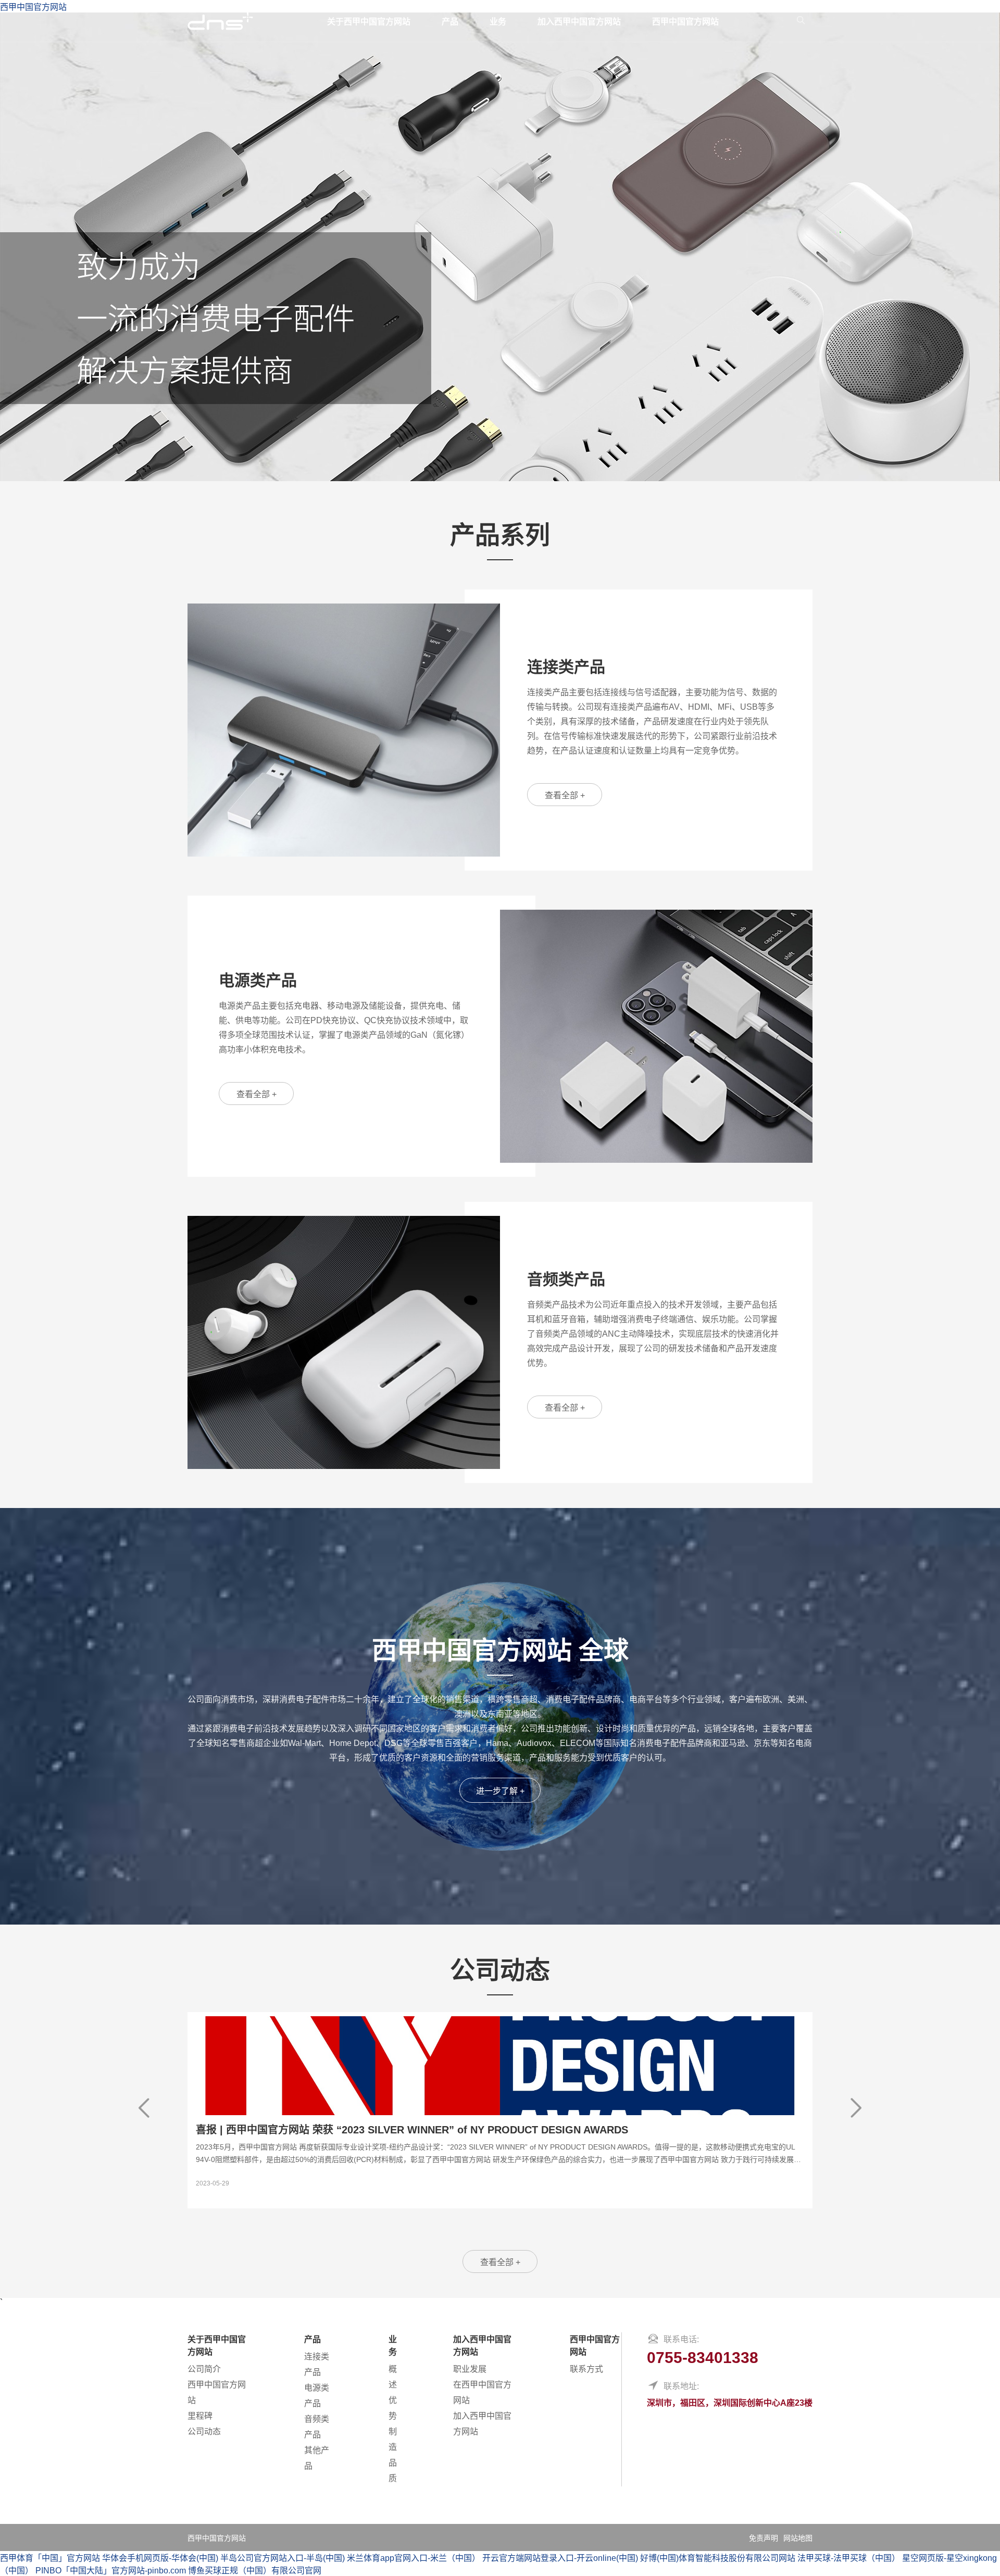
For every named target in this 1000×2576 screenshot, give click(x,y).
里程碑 (200, 2416)
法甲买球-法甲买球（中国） (849, 2558)
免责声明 (764, 2538)
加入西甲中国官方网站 (579, 22)
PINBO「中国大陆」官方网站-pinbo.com (111, 2571)
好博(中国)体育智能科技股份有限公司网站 (718, 2558)
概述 (393, 2377)
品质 (393, 2471)
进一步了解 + (500, 1791)
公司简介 (204, 2369)
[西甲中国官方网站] (220, 21)
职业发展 (470, 2369)
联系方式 (586, 2369)
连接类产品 (317, 2364)
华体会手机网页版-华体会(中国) (160, 2558)
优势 (393, 2408)
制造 (393, 2439)
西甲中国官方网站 (685, 22)
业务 (498, 22)
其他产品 (317, 2458)
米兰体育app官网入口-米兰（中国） (414, 2558)
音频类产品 (317, 2427)
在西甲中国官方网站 (482, 2392)
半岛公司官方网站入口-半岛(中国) (283, 2558)
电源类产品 (317, 2396)
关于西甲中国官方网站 (369, 22)
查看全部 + (565, 795)
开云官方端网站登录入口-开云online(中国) (560, 2558)
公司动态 (204, 2432)
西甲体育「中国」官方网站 (50, 2558)
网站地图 (798, 2538)
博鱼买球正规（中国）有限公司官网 (255, 2571)
